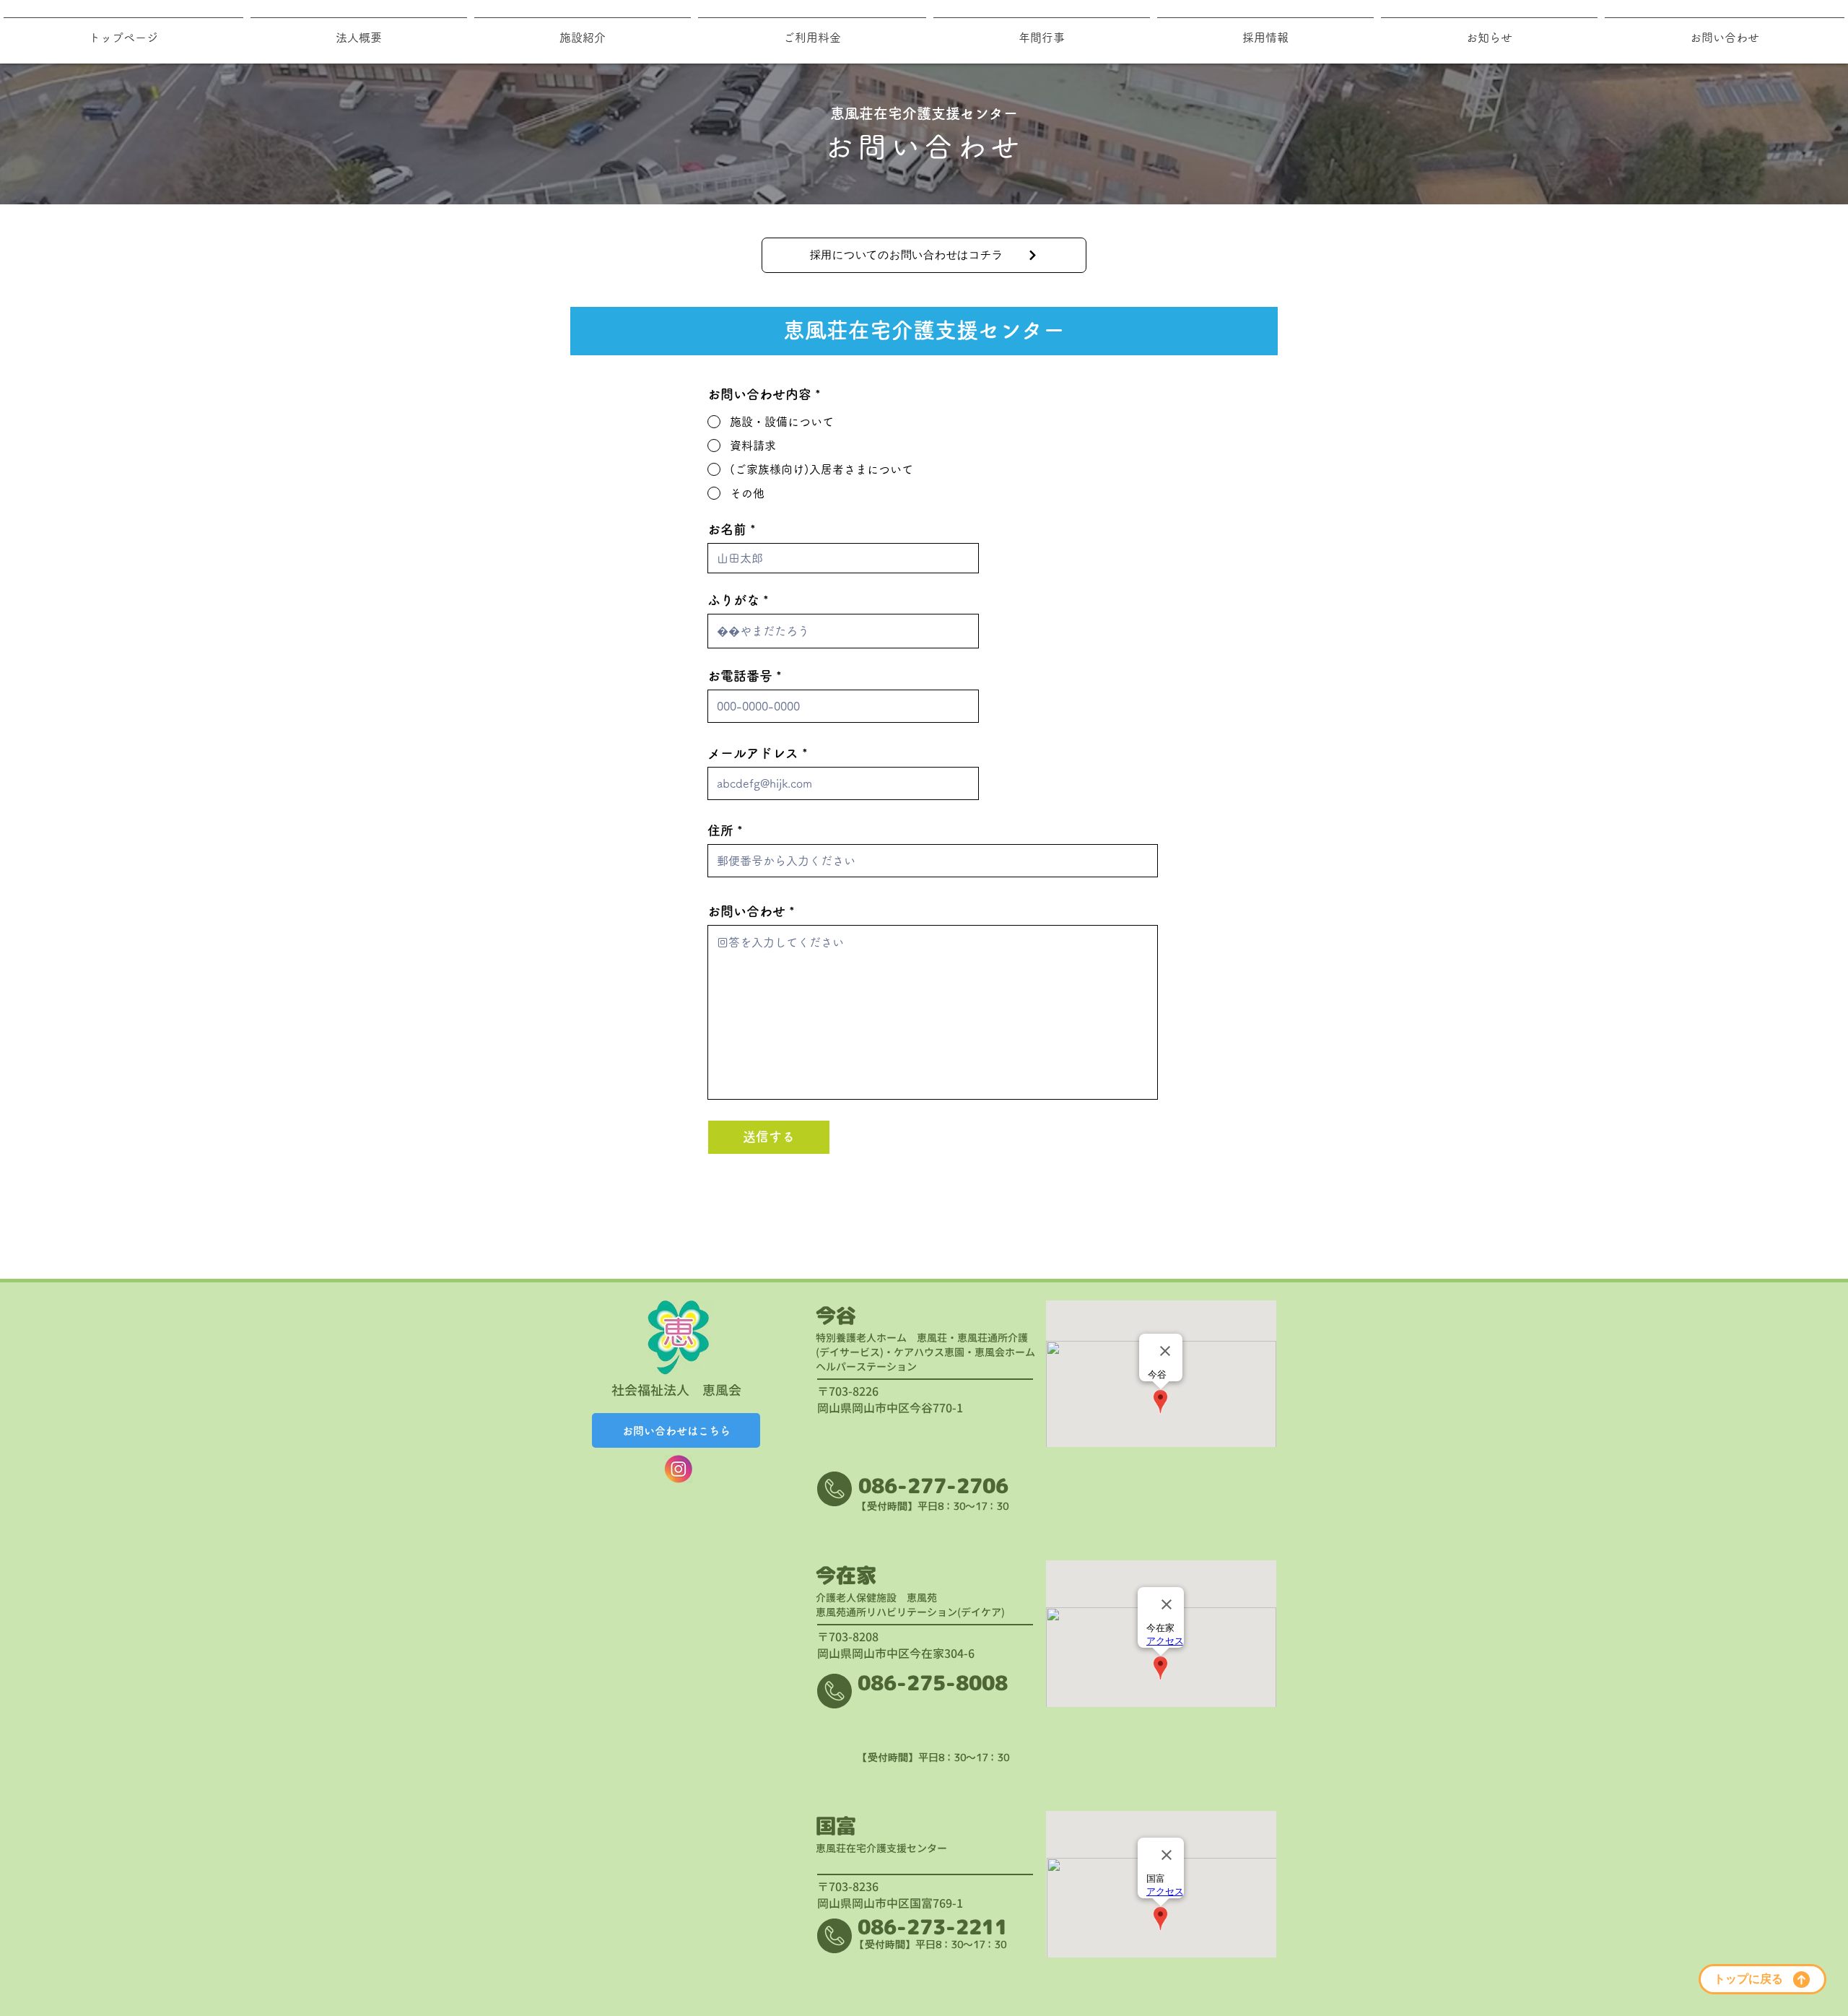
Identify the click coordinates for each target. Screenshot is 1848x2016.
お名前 (727, 529)
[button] (583, 31)
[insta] (678, 1469)
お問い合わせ (746, 911)
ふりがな (733, 600)
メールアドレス (753, 753)
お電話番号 (740, 676)
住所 (720, 830)
